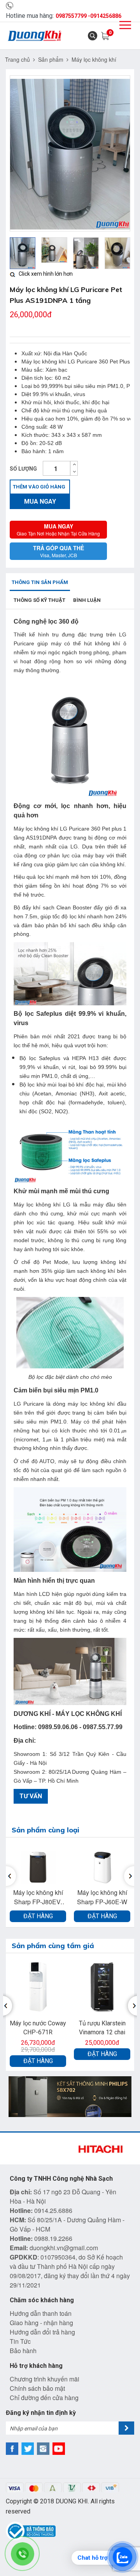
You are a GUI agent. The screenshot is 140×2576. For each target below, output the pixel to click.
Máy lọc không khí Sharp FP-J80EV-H (38, 1897)
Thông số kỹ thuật (39, 600)
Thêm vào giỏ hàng (39, 487)
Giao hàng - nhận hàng (41, 2323)
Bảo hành (23, 2351)
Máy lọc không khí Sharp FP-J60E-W (102, 1897)
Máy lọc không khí (94, 59)
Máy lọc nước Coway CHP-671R (38, 2028)
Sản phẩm (51, 59)
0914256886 (106, 16)
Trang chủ (17, 59)
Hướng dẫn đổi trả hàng (42, 2332)
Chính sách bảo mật (37, 2388)
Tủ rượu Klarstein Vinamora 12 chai (102, 2028)
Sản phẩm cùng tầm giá (53, 1946)
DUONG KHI (72, 2501)
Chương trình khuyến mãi (45, 2379)
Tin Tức (20, 2341)
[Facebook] (12, 2449)
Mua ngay (40, 501)
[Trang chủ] (35, 36)
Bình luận (87, 600)
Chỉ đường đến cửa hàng (44, 2398)
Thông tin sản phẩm (40, 582)
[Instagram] (43, 2449)
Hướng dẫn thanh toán (41, 2313)
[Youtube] (59, 2449)
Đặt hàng (38, 1916)
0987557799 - (73, 16)
